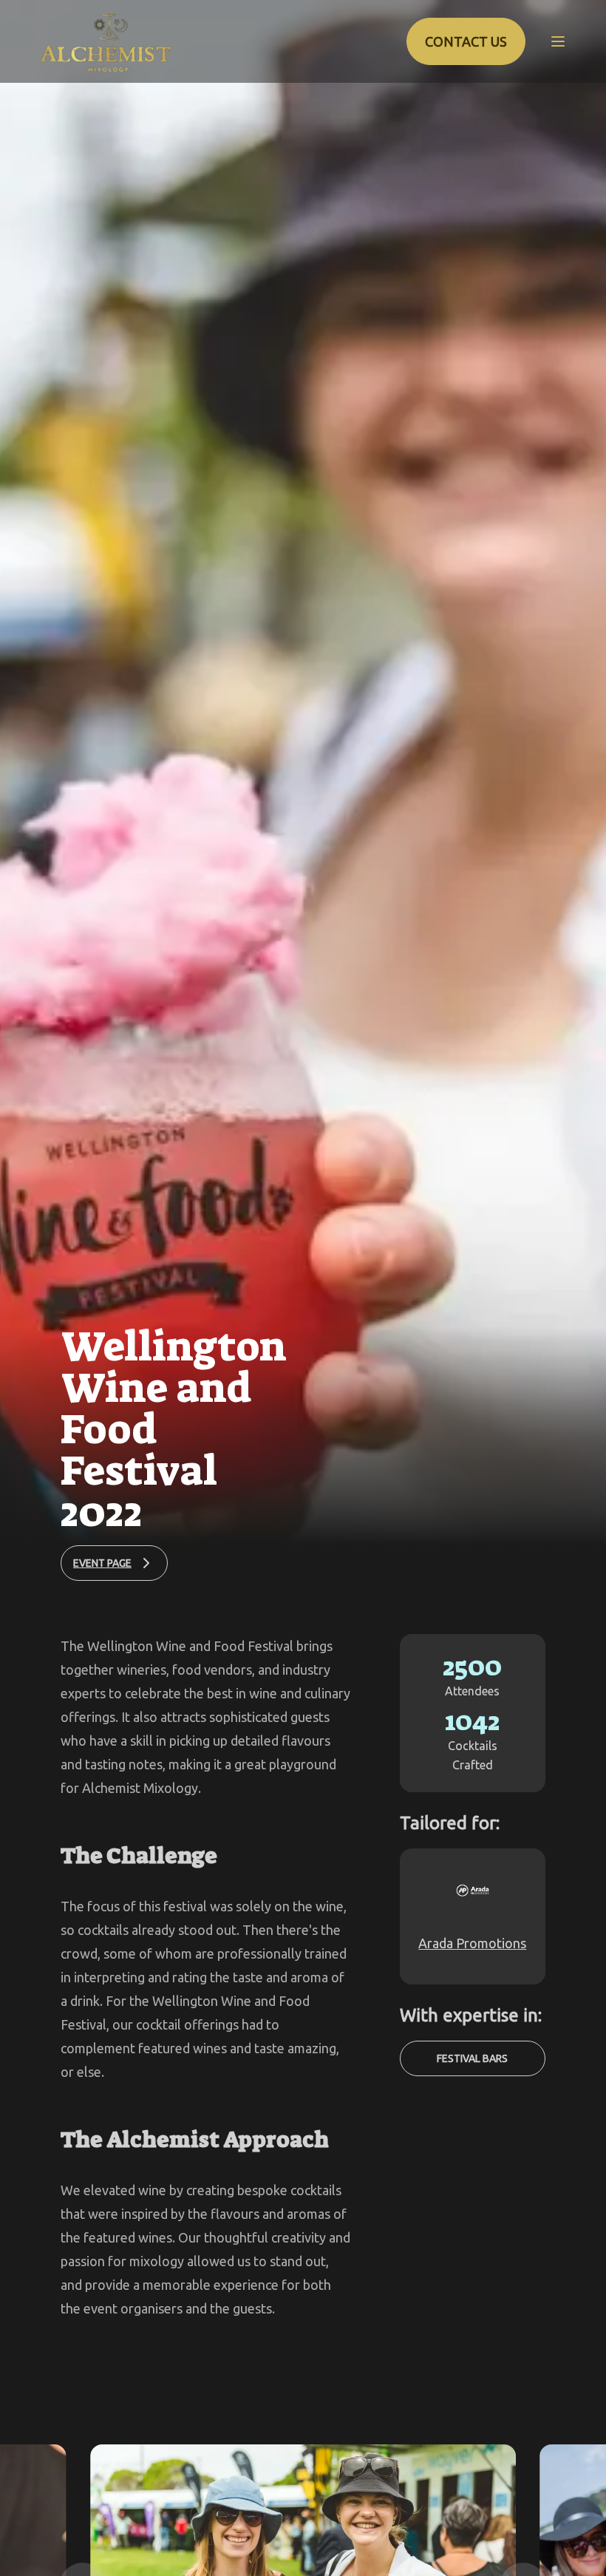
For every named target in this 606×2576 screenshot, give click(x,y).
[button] (558, 41)
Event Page (102, 1563)
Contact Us (466, 41)
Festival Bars (472, 2058)
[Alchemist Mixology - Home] (106, 41)
